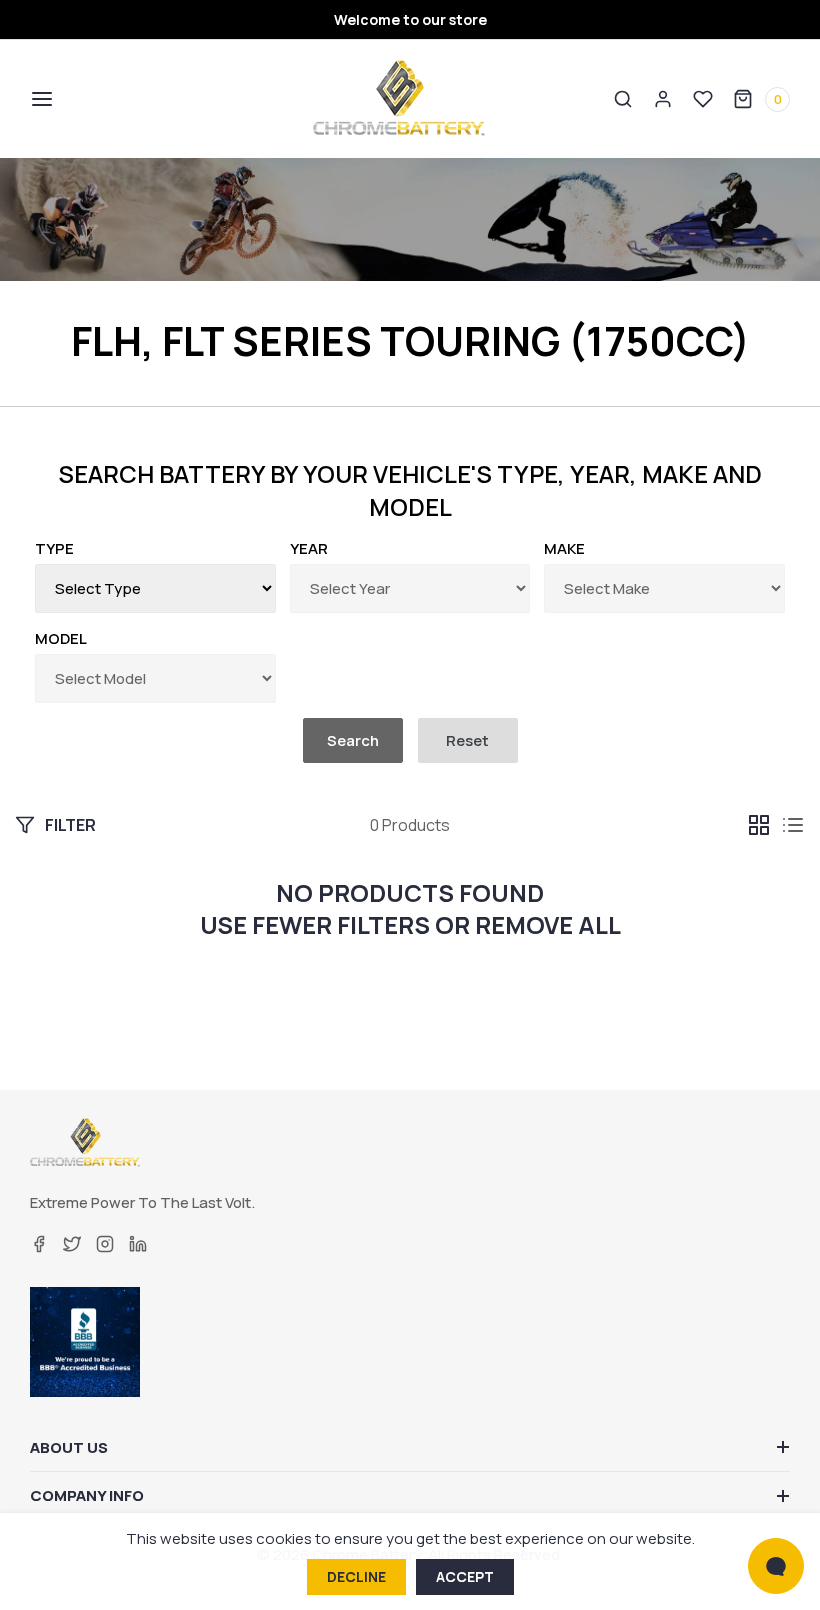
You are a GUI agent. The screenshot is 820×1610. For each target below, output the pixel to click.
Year (309, 548)
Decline (356, 1576)
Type (54, 548)
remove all (548, 924)
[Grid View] (759, 825)
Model (61, 638)
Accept (465, 1576)
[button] (40, 99)
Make (564, 548)
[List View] (793, 825)
